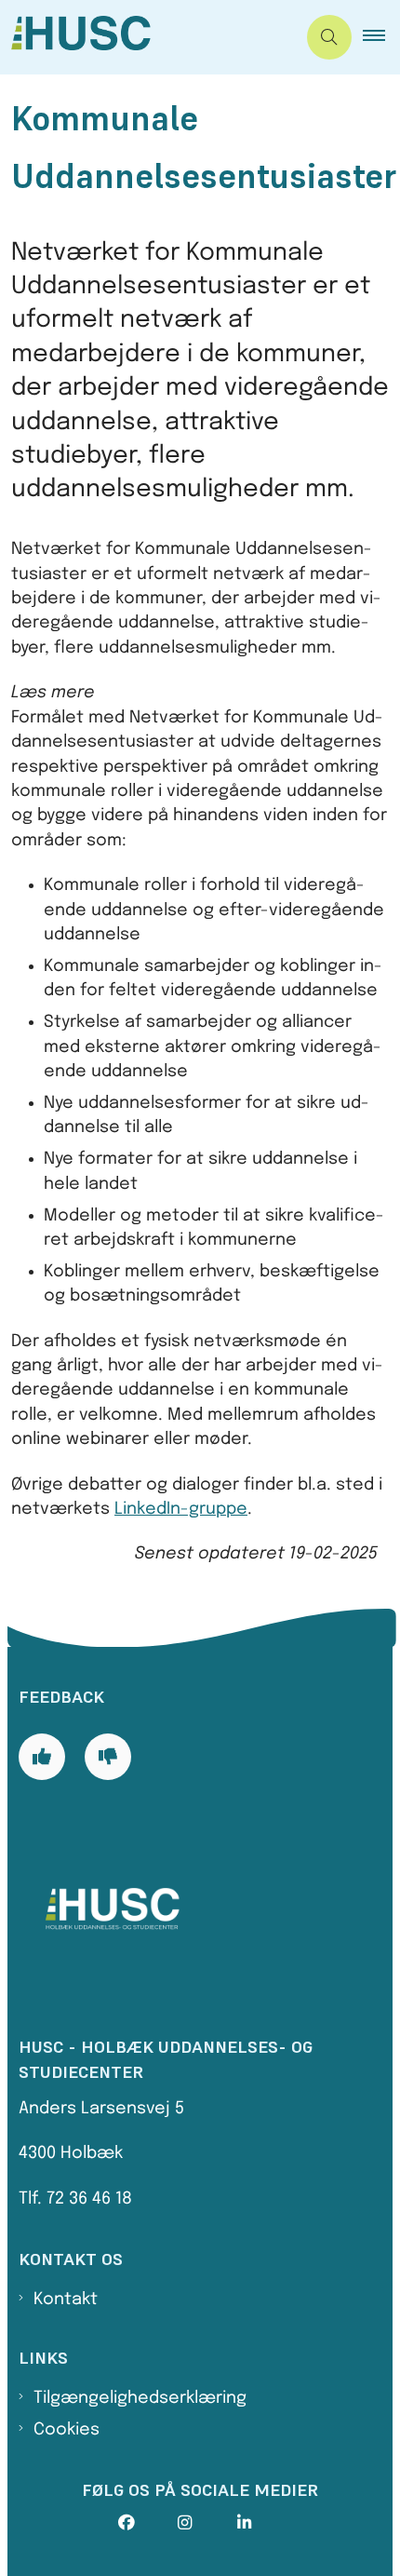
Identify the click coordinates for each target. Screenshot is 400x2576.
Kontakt (66, 2300)
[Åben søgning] (329, 37)
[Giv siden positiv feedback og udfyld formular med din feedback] (42, 1757)
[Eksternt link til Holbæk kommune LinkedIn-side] (267, 2523)
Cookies (67, 2430)
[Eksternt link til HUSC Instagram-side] (207, 2523)
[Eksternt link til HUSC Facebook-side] (148, 2523)
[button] (381, 37)
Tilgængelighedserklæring (140, 2398)
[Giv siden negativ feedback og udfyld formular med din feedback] (108, 1757)
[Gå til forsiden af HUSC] (148, 37)
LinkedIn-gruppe (181, 1509)
